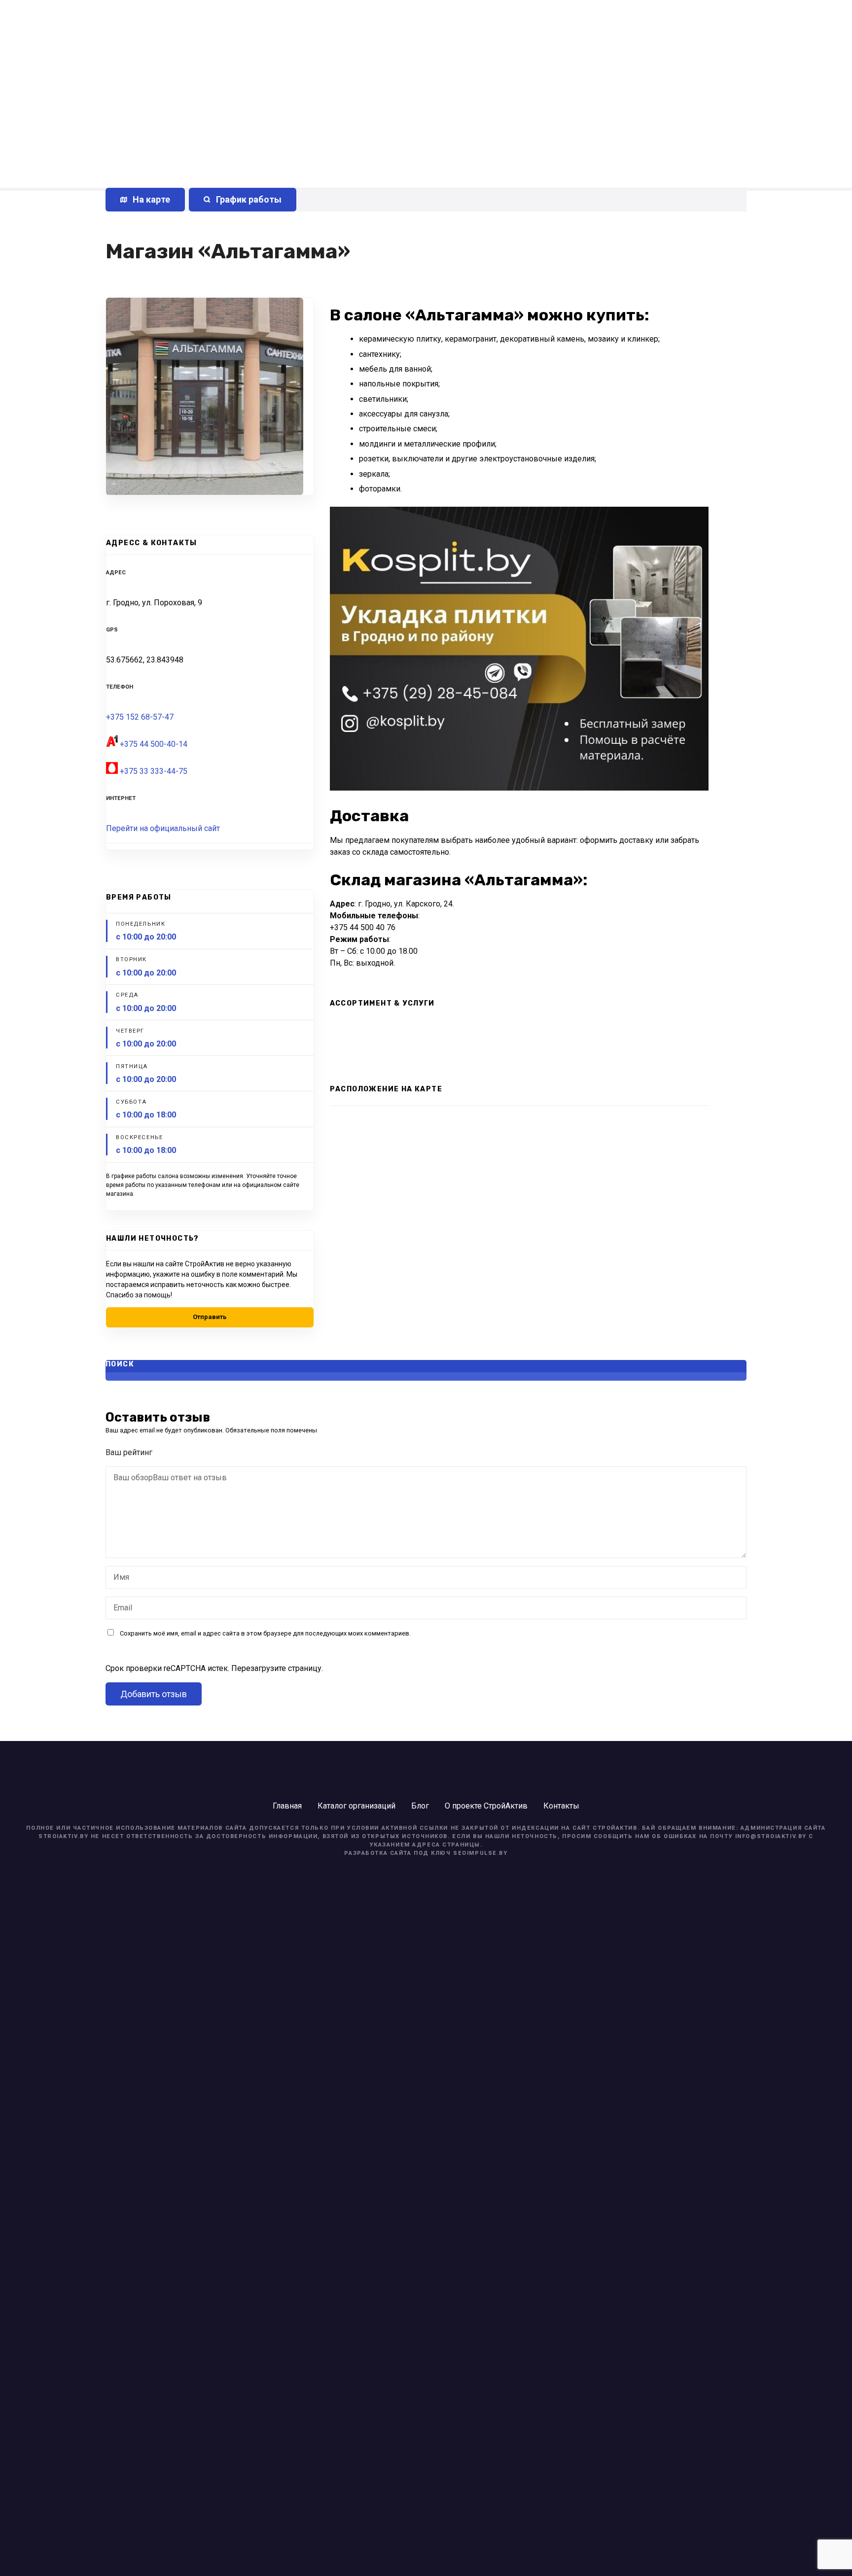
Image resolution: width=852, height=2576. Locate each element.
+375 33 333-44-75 (154, 771)
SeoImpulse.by (480, 1853)
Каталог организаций (356, 1806)
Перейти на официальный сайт (163, 828)
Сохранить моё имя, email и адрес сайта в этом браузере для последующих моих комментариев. (265, 1633)
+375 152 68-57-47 (140, 717)
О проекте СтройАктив (486, 1806)
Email (120, 1609)
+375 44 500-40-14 (154, 744)
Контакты (561, 1806)
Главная (287, 1806)
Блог (420, 1806)
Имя (119, 1578)
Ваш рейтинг (130, 1452)
